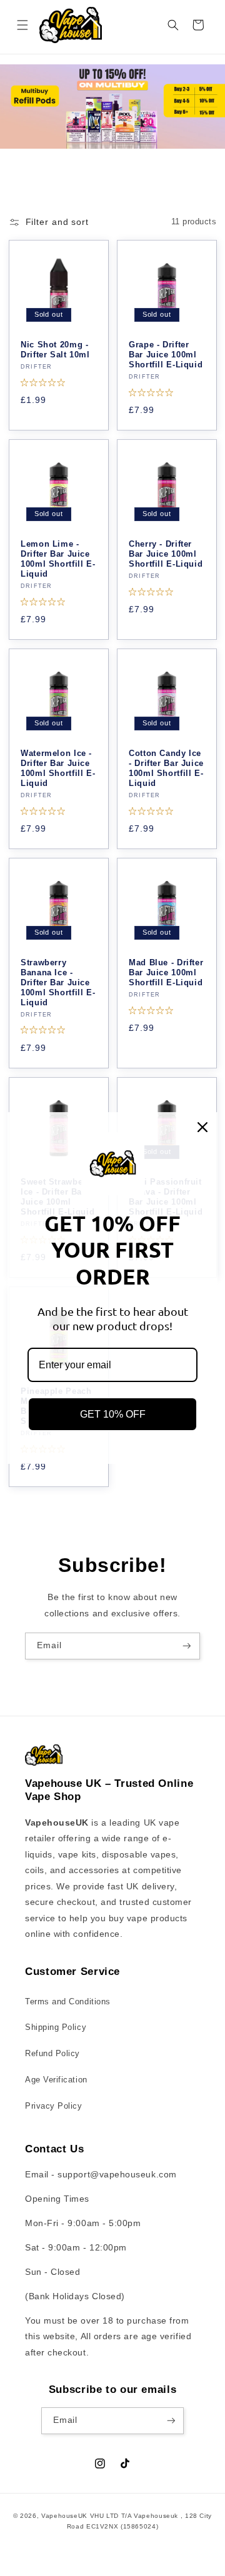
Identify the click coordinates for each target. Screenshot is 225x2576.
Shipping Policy (56, 2027)
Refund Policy (52, 2054)
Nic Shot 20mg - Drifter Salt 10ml (55, 350)
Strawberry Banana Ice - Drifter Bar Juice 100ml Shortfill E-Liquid (58, 983)
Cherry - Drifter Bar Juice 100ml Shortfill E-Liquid (166, 554)
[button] (22, 25)
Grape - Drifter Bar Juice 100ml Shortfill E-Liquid (166, 355)
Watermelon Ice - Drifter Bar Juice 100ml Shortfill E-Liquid (58, 769)
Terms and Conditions (68, 2002)
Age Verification (56, 2080)
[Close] (202, 1127)
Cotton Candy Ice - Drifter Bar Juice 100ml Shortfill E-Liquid (166, 769)
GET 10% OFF (113, 1414)
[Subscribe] (187, 1646)
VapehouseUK (64, 2516)
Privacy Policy (54, 2106)
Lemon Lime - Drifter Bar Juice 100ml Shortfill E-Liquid (58, 559)
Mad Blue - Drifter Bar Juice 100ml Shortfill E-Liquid (166, 973)
